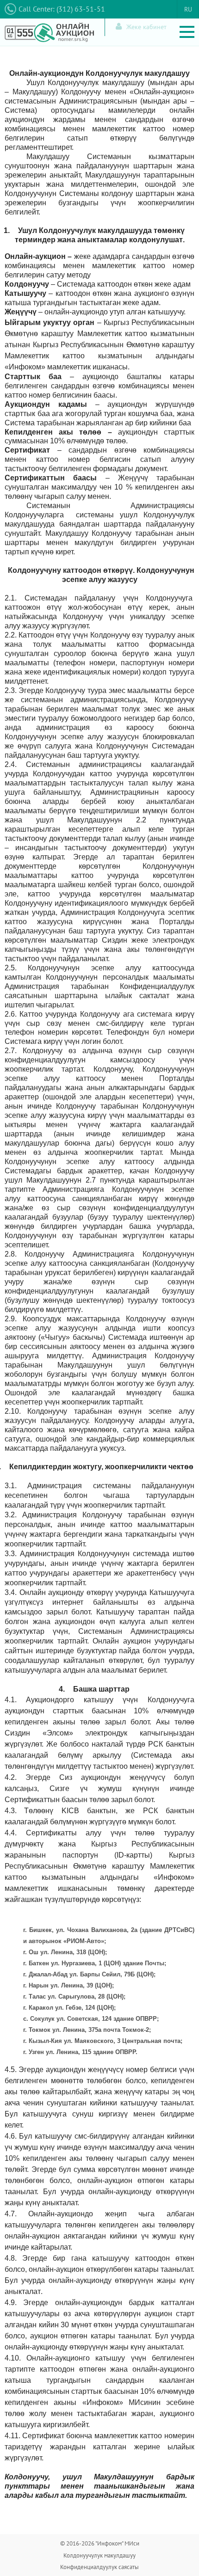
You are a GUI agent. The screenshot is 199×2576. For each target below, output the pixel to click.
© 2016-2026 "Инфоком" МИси (100, 2543)
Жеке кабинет (146, 27)
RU (188, 9)
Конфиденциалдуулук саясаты (99, 2567)
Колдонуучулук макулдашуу (99, 2555)
